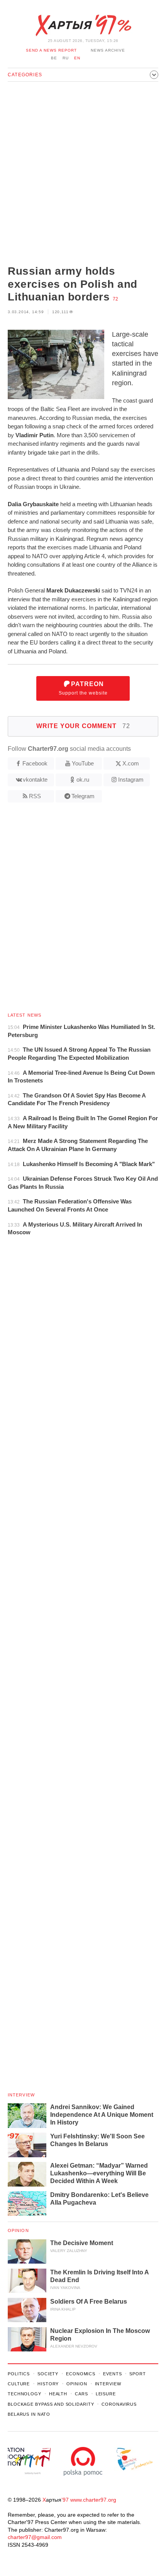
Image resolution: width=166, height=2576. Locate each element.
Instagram (131, 780)
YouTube (83, 763)
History (48, 2384)
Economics (81, 2374)
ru (66, 58)
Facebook (35, 763)
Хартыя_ (83, 25)
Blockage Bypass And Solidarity (51, 2404)
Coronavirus (119, 2404)
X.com (131, 763)
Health (58, 2394)
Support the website (83, 688)
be (54, 58)
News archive (108, 50)
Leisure (106, 2394)
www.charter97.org (93, 2500)
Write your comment (83, 726)
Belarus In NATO (29, 2414)
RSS (35, 796)
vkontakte (35, 780)
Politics (19, 2374)
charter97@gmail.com (35, 2537)
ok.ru (83, 780)
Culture (19, 2384)
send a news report (51, 50)
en (77, 58)
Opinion (18, 2230)
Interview (21, 2095)
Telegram (83, 796)
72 (115, 299)
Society (48, 2374)
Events (112, 2374)
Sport (137, 2374)
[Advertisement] (83, 174)
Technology (25, 2394)
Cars (81, 2394)
